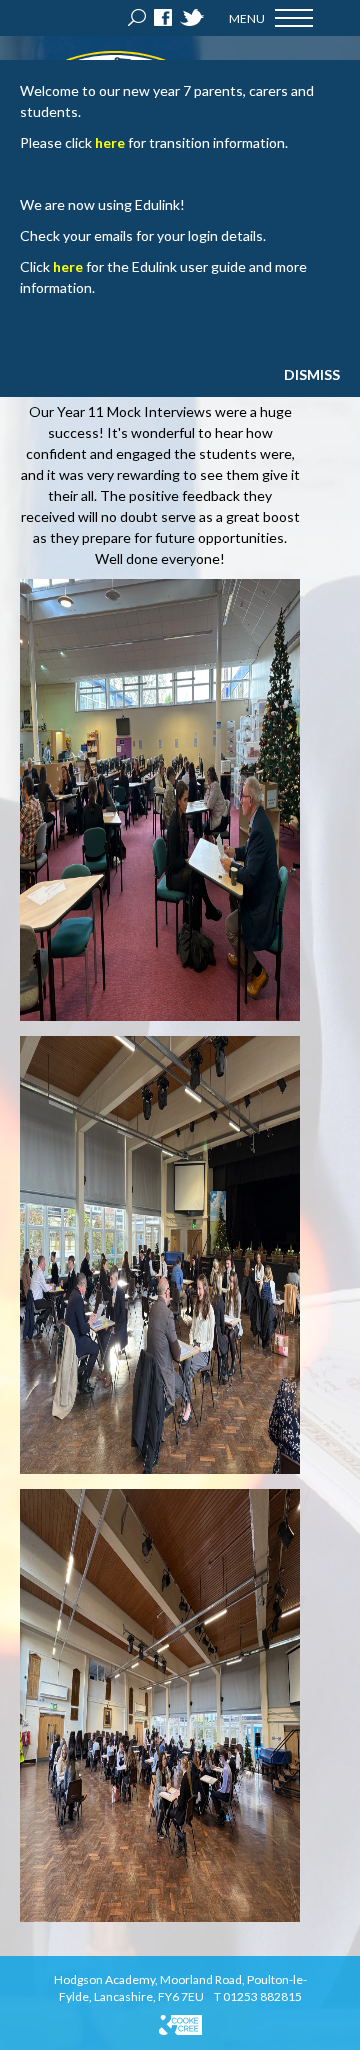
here (110, 142)
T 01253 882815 (258, 1996)
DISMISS (312, 374)
